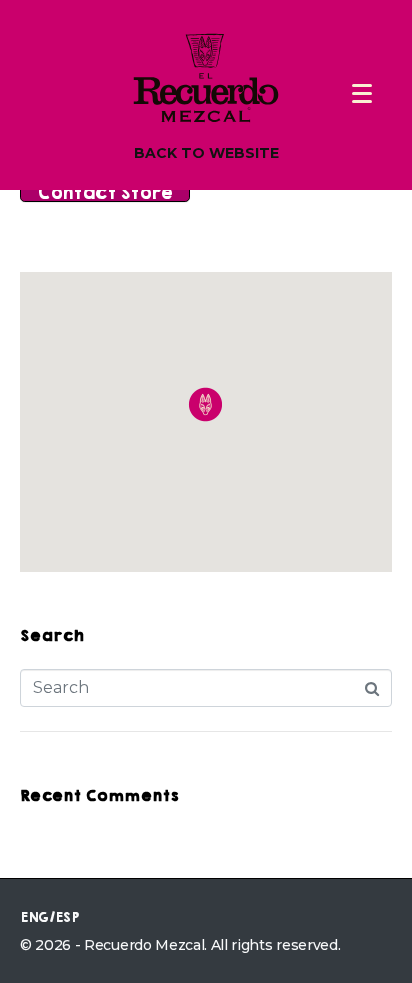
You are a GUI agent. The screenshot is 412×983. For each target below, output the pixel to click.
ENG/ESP (49, 917)
